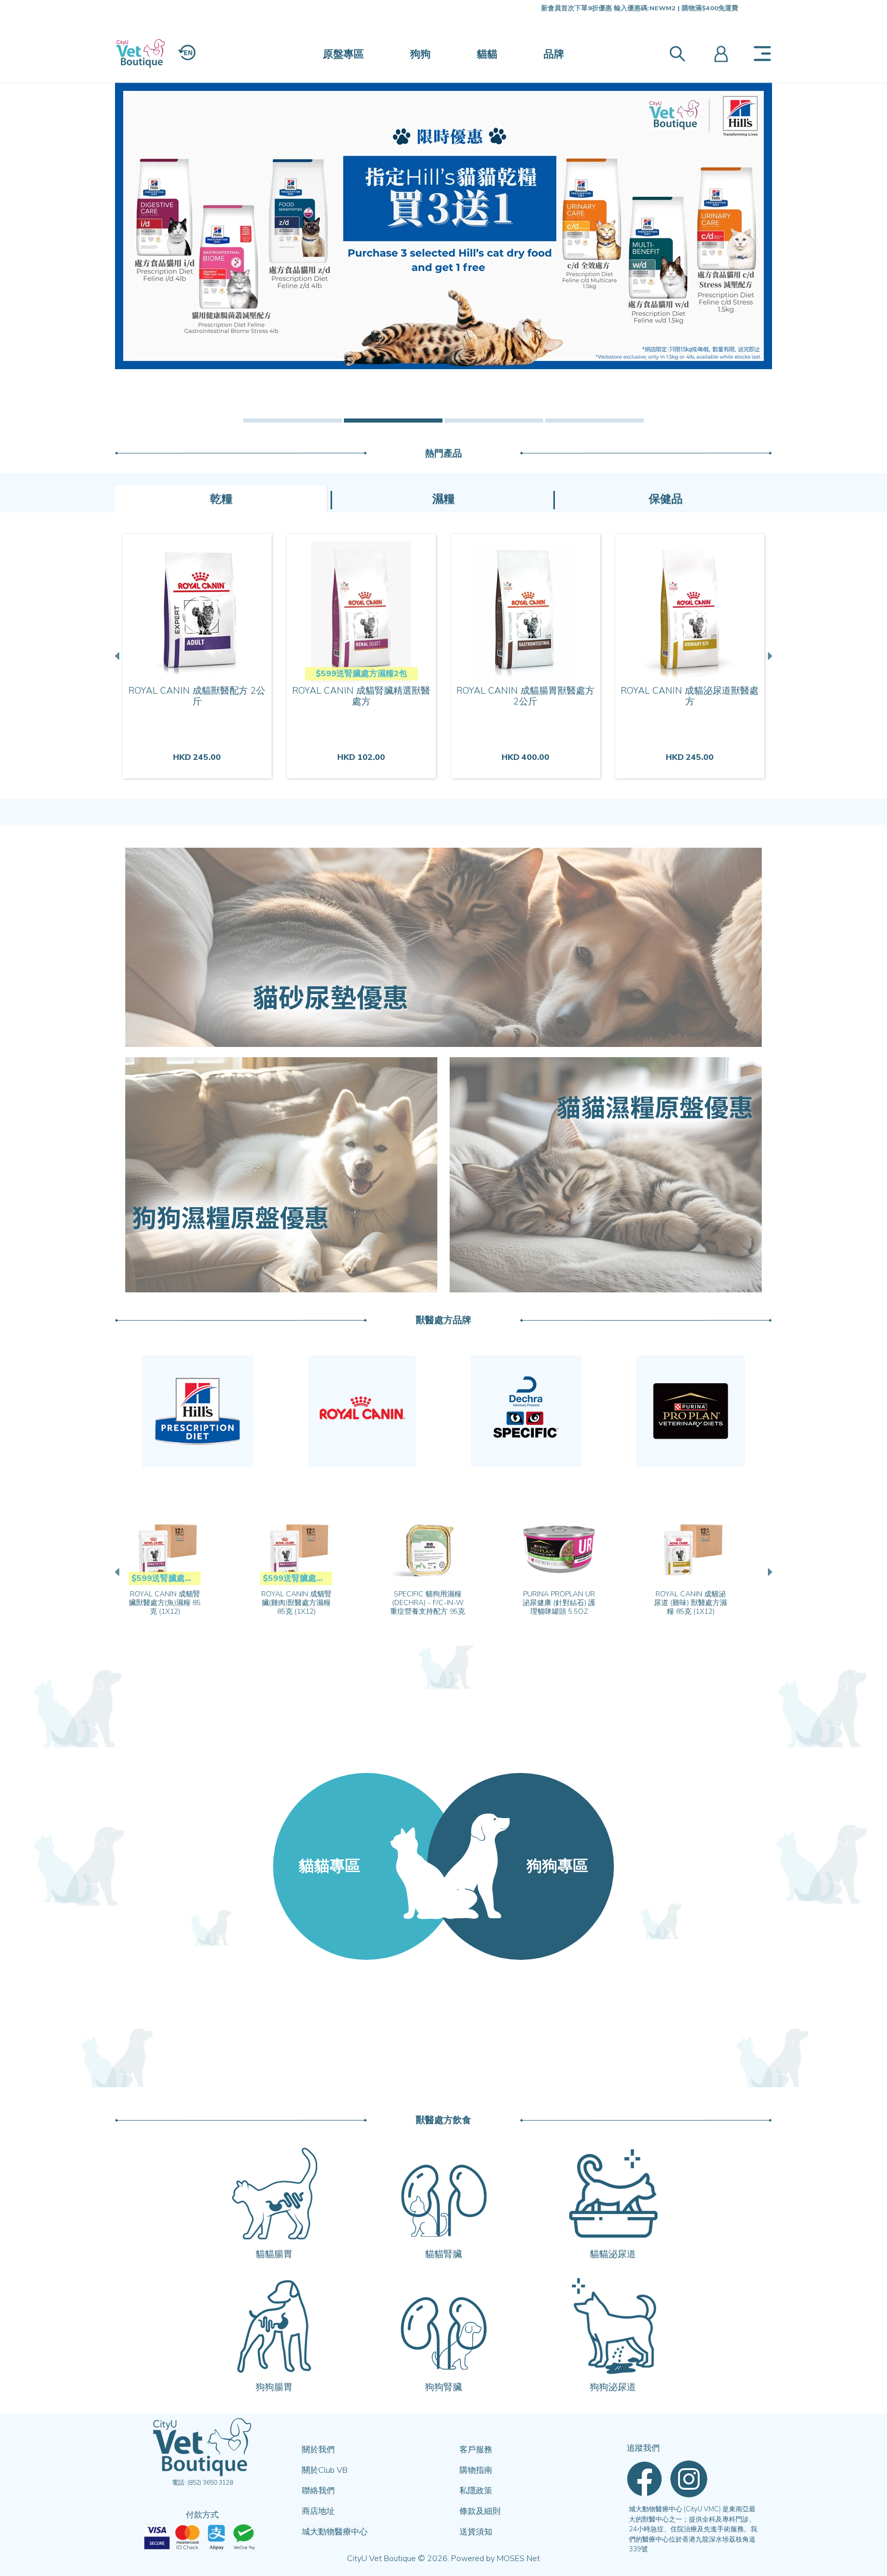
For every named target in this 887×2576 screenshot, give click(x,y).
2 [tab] (393, 421)
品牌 (554, 54)
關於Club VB (325, 2470)
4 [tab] (594, 421)
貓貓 (487, 54)
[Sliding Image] (444, 226)
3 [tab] (494, 421)
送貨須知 (476, 2532)
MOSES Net (518, 2559)
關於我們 (318, 2450)
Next (769, 656)
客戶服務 (476, 2450)
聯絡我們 (318, 2491)
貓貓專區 (330, 1866)
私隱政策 (476, 2491)
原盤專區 (343, 54)
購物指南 (476, 2470)
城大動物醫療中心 (335, 2532)
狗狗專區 (557, 1866)
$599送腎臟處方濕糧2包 (361, 674)
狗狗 (420, 54)
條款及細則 (480, 2511)
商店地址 (318, 2511)
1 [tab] (293, 421)
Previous (118, 656)
